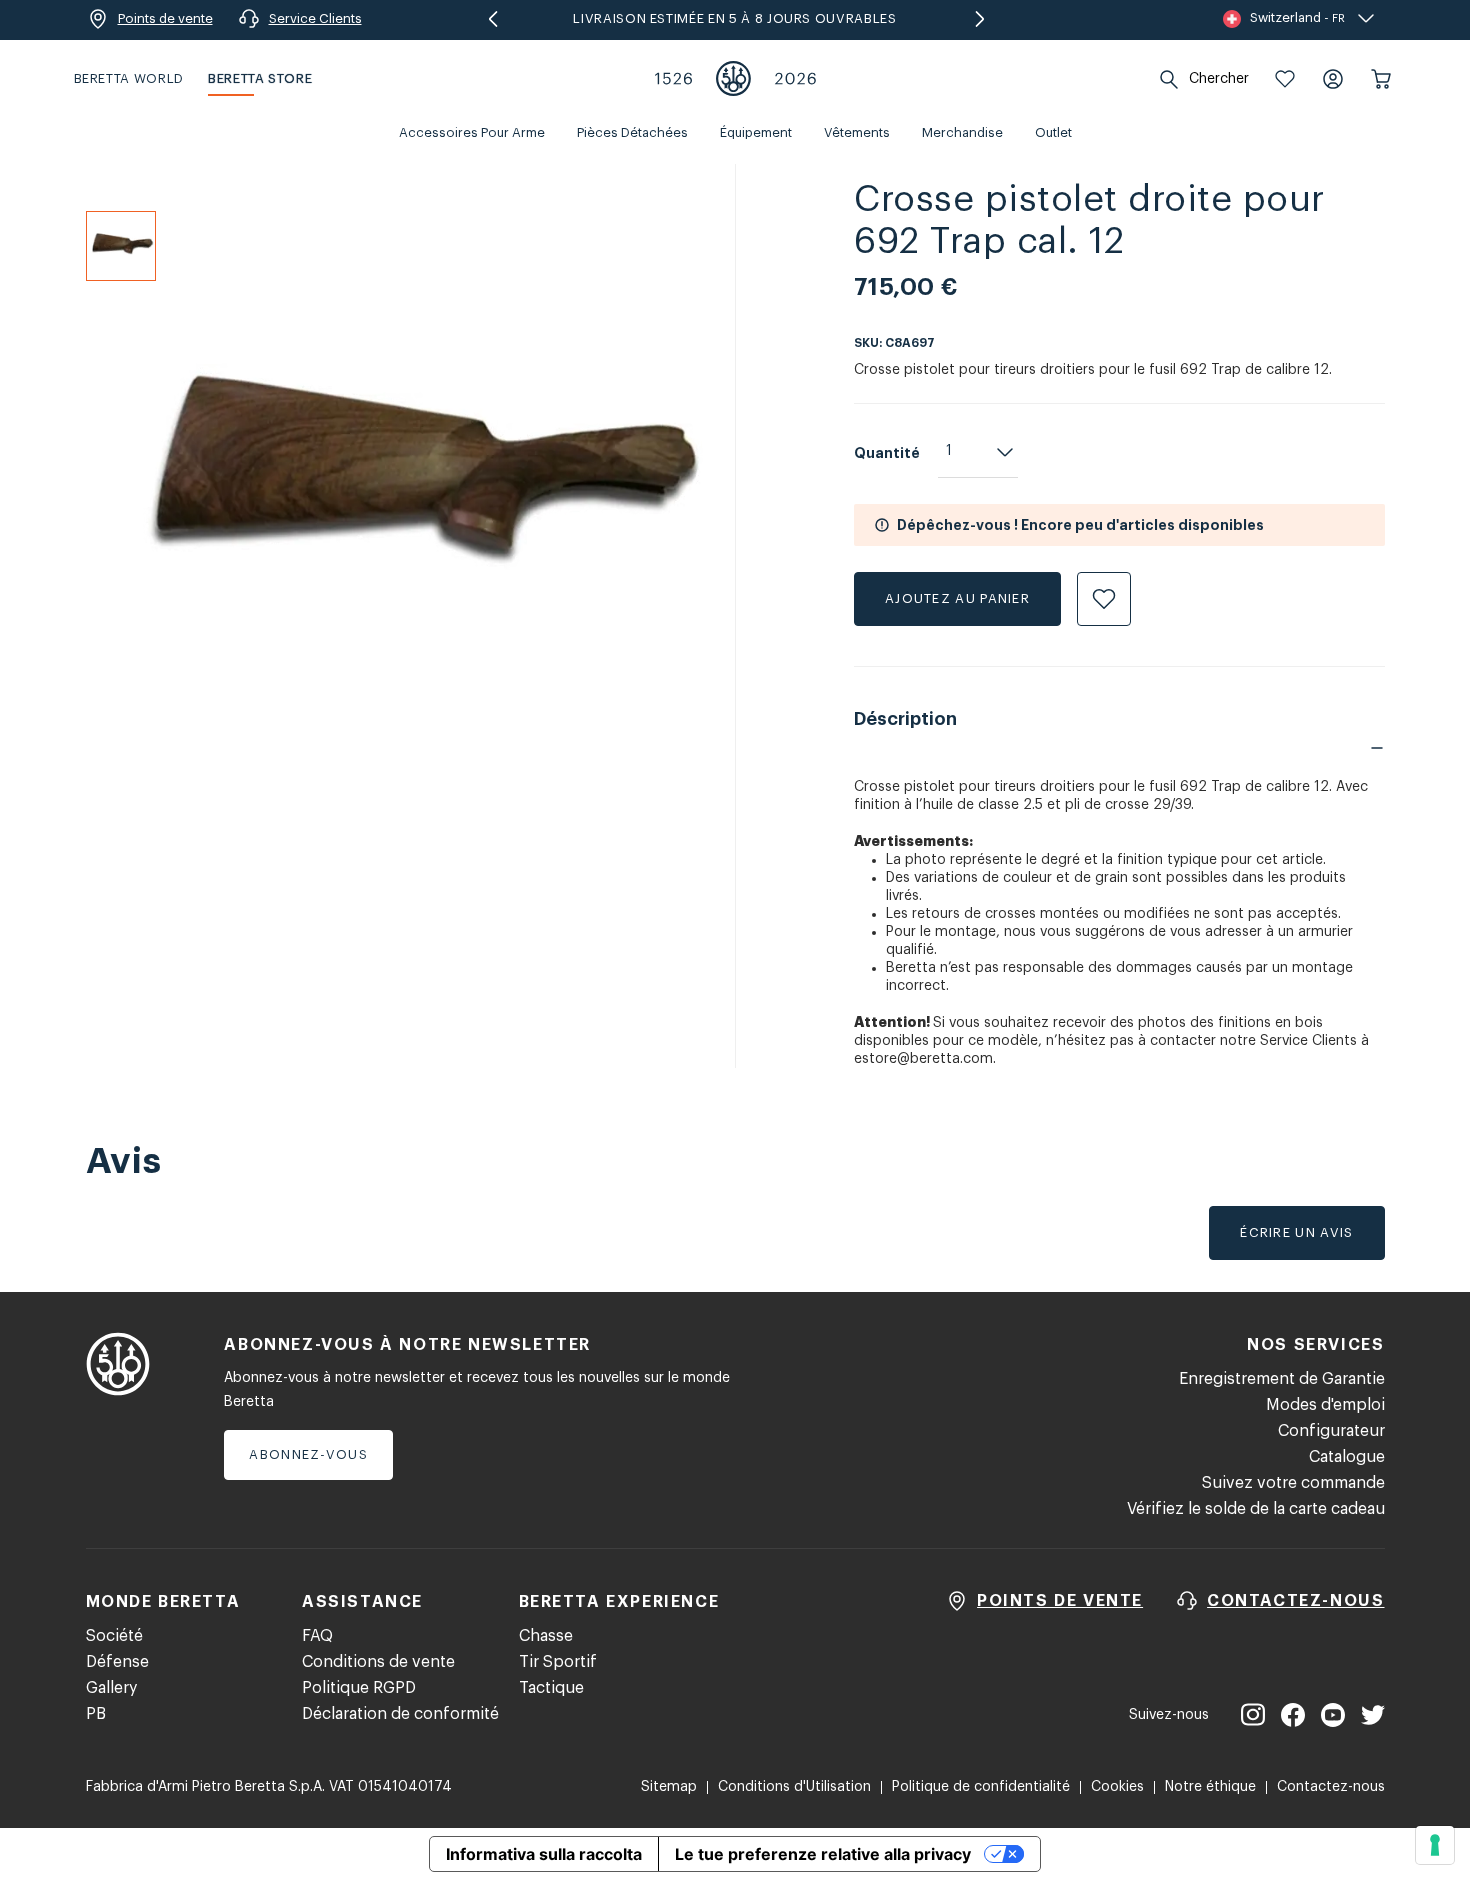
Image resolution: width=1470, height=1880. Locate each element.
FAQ (317, 1636)
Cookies (1117, 1787)
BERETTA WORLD (129, 78)
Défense (117, 1662)
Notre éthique (1210, 1787)
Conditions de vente (378, 1662)
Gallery (111, 1688)
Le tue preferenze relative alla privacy (823, 1854)
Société (114, 1636)
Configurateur (1331, 1431)
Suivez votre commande (1293, 1483)
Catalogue (1347, 1457)
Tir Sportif (558, 1662)
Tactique (551, 1688)
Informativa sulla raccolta (544, 1854)
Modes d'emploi (1325, 1405)
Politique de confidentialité (981, 1787)
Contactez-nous (1331, 1787)
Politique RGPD (359, 1688)
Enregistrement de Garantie (1282, 1379)
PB (96, 1714)
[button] (1285, 79)
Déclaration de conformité (400, 1714)
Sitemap (669, 1787)
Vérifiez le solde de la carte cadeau (1256, 1509)
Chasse (546, 1636)
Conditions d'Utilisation (794, 1787)
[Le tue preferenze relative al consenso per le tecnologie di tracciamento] (1435, 1845)
